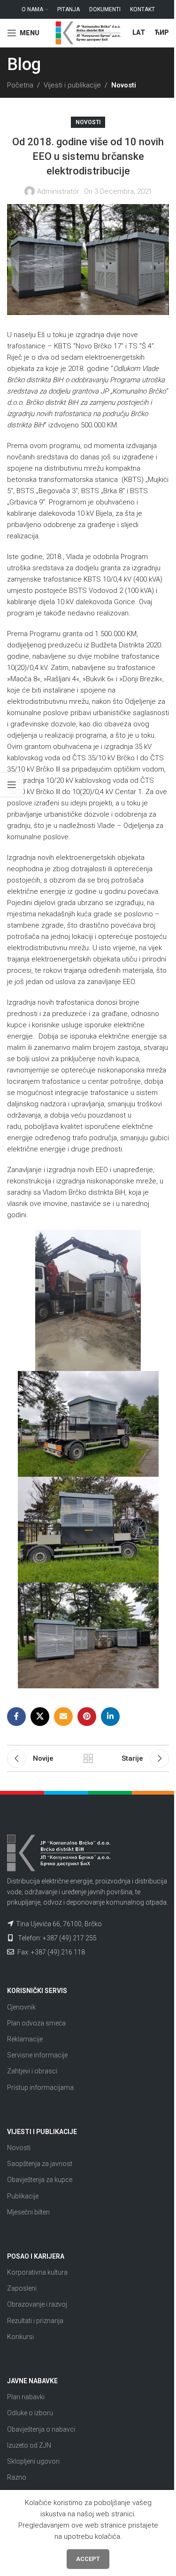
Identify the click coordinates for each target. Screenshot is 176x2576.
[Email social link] (63, 1717)
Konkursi (20, 2337)
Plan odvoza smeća (36, 2023)
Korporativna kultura (37, 2272)
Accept (88, 2559)
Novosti (124, 85)
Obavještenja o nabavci (41, 2429)
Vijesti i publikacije (72, 85)
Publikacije (23, 2196)
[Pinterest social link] (87, 1717)
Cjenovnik (21, 2007)
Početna (20, 85)
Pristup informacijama (40, 2088)
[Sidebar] (12, 785)
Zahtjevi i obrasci (32, 2071)
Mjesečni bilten (28, 2212)
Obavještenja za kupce (40, 2180)
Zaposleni (22, 2288)
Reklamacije (25, 2039)
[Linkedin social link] (110, 1717)
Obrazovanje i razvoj (37, 2304)
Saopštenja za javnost (40, 2164)
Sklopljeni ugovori (33, 2461)
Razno (17, 2477)
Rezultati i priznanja (35, 2321)
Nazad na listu (88, 1758)
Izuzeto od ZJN (29, 2445)
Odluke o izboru (30, 2413)
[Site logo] (88, 32)
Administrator (58, 191)
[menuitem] (139, 33)
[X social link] (40, 1717)
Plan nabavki (26, 2397)
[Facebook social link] (16, 1717)
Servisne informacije (37, 2055)
